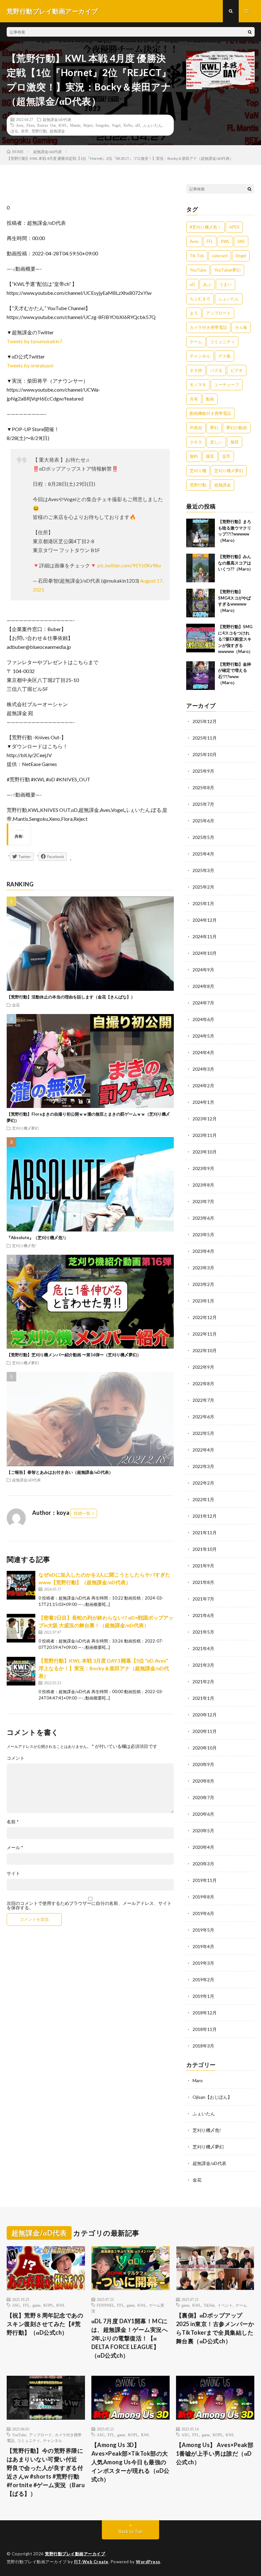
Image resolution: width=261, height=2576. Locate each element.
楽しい (216, 442)
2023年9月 (203, 1168)
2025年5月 (203, 837)
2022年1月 (203, 1499)
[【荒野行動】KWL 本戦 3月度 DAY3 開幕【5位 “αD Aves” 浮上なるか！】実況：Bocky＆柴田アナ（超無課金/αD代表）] (21, 1671)
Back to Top (131, 2531)
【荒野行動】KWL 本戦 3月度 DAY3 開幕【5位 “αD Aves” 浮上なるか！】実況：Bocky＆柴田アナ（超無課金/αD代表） (104, 1668)
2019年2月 (203, 1980)
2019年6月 (203, 1913)
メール (15, 1848)
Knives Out (46, 125)
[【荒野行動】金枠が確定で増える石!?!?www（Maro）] (201, 676)
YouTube (198, 270)
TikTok (209, 2305)
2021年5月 (203, 1632)
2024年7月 (203, 1003)
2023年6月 (203, 1218)
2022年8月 (203, 1384)
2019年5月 (203, 1930)
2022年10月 (205, 1350)
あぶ (207, 284)
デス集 (225, 356)
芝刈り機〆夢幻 (25, 1128)
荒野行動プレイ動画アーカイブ (75, 2554)
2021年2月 (203, 1682)
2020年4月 (203, 1847)
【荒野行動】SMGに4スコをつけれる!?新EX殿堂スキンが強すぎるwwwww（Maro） (235, 639)
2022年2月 (203, 1483)
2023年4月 (203, 1251)
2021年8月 (203, 1582)
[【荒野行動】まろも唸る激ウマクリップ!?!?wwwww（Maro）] (201, 533)
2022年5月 (203, 1433)
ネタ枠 (196, 370)
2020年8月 (203, 1781)
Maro (198, 2080)
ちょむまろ (200, 299)
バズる (216, 370)
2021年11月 (205, 1533)
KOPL (48, 2305)
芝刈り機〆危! (24, 1245)
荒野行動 (39, 131)
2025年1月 (203, 903)
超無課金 (57, 131)
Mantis (75, 125)
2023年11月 (205, 1135)
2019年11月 (205, 1880)
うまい (226, 284)
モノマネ (198, 385)
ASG (16, 2305)
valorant (220, 256)
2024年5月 (203, 1036)
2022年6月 (203, 1417)
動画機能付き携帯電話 (210, 413)
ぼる (14, 131)
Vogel (116, 125)
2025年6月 (203, 821)
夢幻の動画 (237, 428)
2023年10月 (205, 1152)
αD (138, 125)
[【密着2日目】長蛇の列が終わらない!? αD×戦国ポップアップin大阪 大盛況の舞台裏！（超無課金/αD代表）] (21, 1628)
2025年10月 (205, 754)
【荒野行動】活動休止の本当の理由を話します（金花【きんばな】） (71, 997)
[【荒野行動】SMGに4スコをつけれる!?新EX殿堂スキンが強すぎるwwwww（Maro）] (201, 638)
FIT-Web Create (91, 2562)
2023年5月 (203, 1235)
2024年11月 (205, 937)
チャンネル (200, 356)
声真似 (196, 428)
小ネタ (196, 442)
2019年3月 (203, 1963)
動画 (210, 399)
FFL (210, 241)
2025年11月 (205, 738)
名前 (13, 1822)
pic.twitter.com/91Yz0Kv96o (129, 565)
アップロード (218, 313)
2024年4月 (203, 1052)
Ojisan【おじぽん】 (212, 2097)
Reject (88, 125)
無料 (194, 456)
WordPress (148, 2562)
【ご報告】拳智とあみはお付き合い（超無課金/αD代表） (60, 1472)
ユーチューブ (227, 385)
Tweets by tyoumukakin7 (34, 341)
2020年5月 (203, 1831)
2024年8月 (203, 986)
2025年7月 (203, 804)
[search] (250, 32)
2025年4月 (203, 854)
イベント (225, 2305)
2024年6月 (203, 1019)
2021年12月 (205, 1516)
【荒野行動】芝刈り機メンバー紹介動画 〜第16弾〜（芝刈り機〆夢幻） (74, 1355)
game (36, 2305)
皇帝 (25, 131)
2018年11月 (205, 2029)
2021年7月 (203, 1599)
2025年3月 (203, 870)
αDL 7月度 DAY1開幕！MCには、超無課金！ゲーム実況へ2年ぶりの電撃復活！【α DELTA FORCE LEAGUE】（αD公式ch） (130, 2338)
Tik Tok (197, 256)
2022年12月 (205, 1317)
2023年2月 (203, 1284)
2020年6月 (203, 1814)
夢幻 (214, 428)
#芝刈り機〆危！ (205, 227)
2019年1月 (203, 1996)
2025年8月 (203, 788)
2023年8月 (203, 1185)
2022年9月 (203, 1367)
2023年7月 (203, 1201)
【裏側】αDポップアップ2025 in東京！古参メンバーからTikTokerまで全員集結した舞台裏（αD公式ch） (215, 2328)
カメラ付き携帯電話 (208, 327)
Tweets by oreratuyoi (30, 365)
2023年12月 (205, 1119)
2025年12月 (205, 721)
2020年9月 (203, 1764)
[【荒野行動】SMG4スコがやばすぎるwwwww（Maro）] (201, 603)
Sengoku (102, 125)
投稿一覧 (82, 1513)
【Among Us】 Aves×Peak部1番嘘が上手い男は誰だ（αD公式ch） (215, 2453)
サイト (13, 1873)
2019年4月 (203, 1946)
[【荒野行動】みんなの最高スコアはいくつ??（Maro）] (201, 568)
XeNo (128, 125)
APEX (234, 227)
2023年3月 (203, 1268)
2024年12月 (205, 920)
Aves (20, 125)
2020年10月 (205, 1748)
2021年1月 (203, 1698)
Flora (30, 125)
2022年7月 (203, 1400)
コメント (16, 1758)
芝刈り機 (198, 471)
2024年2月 (203, 1086)
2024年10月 (205, 953)
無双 (235, 442)
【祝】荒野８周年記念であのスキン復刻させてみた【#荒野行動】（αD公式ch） (45, 2324)
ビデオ (237, 370)
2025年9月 (203, 771)
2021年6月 (203, 1615)
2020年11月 (205, 1731)
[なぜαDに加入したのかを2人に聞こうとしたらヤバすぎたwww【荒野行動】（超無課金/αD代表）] (21, 1585)
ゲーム (196, 342)
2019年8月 (203, 1897)
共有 (194, 399)
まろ (194, 313)
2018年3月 (203, 2046)
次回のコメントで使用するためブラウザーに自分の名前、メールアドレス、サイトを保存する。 (89, 1905)
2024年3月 (203, 1069)
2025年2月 (203, 887)
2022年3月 (203, 1466)
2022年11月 (205, 1334)
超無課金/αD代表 (57, 119)
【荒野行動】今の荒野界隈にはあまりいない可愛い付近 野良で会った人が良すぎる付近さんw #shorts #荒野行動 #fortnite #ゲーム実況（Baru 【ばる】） (46, 2472)
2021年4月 (203, 1648)
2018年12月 (205, 2013)
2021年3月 (203, 1665)
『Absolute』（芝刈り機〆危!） (37, 1238)
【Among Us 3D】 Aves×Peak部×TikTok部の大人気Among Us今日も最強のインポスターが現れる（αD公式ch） (130, 2462)
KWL (63, 125)
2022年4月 (203, 1450)
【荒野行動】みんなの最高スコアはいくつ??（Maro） (236, 563)
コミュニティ (222, 342)
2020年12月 (205, 1715)
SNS (241, 241)
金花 (16, 1005)
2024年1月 (203, 1102)
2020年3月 (203, 1864)
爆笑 (210, 456)
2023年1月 (203, 1301)
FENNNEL (106, 2305)
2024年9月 (203, 970)
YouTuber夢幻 (227, 270)
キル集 (241, 327)
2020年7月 (203, 1797)
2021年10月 (205, 1549)
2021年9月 (203, 1566)
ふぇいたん (152, 125)
